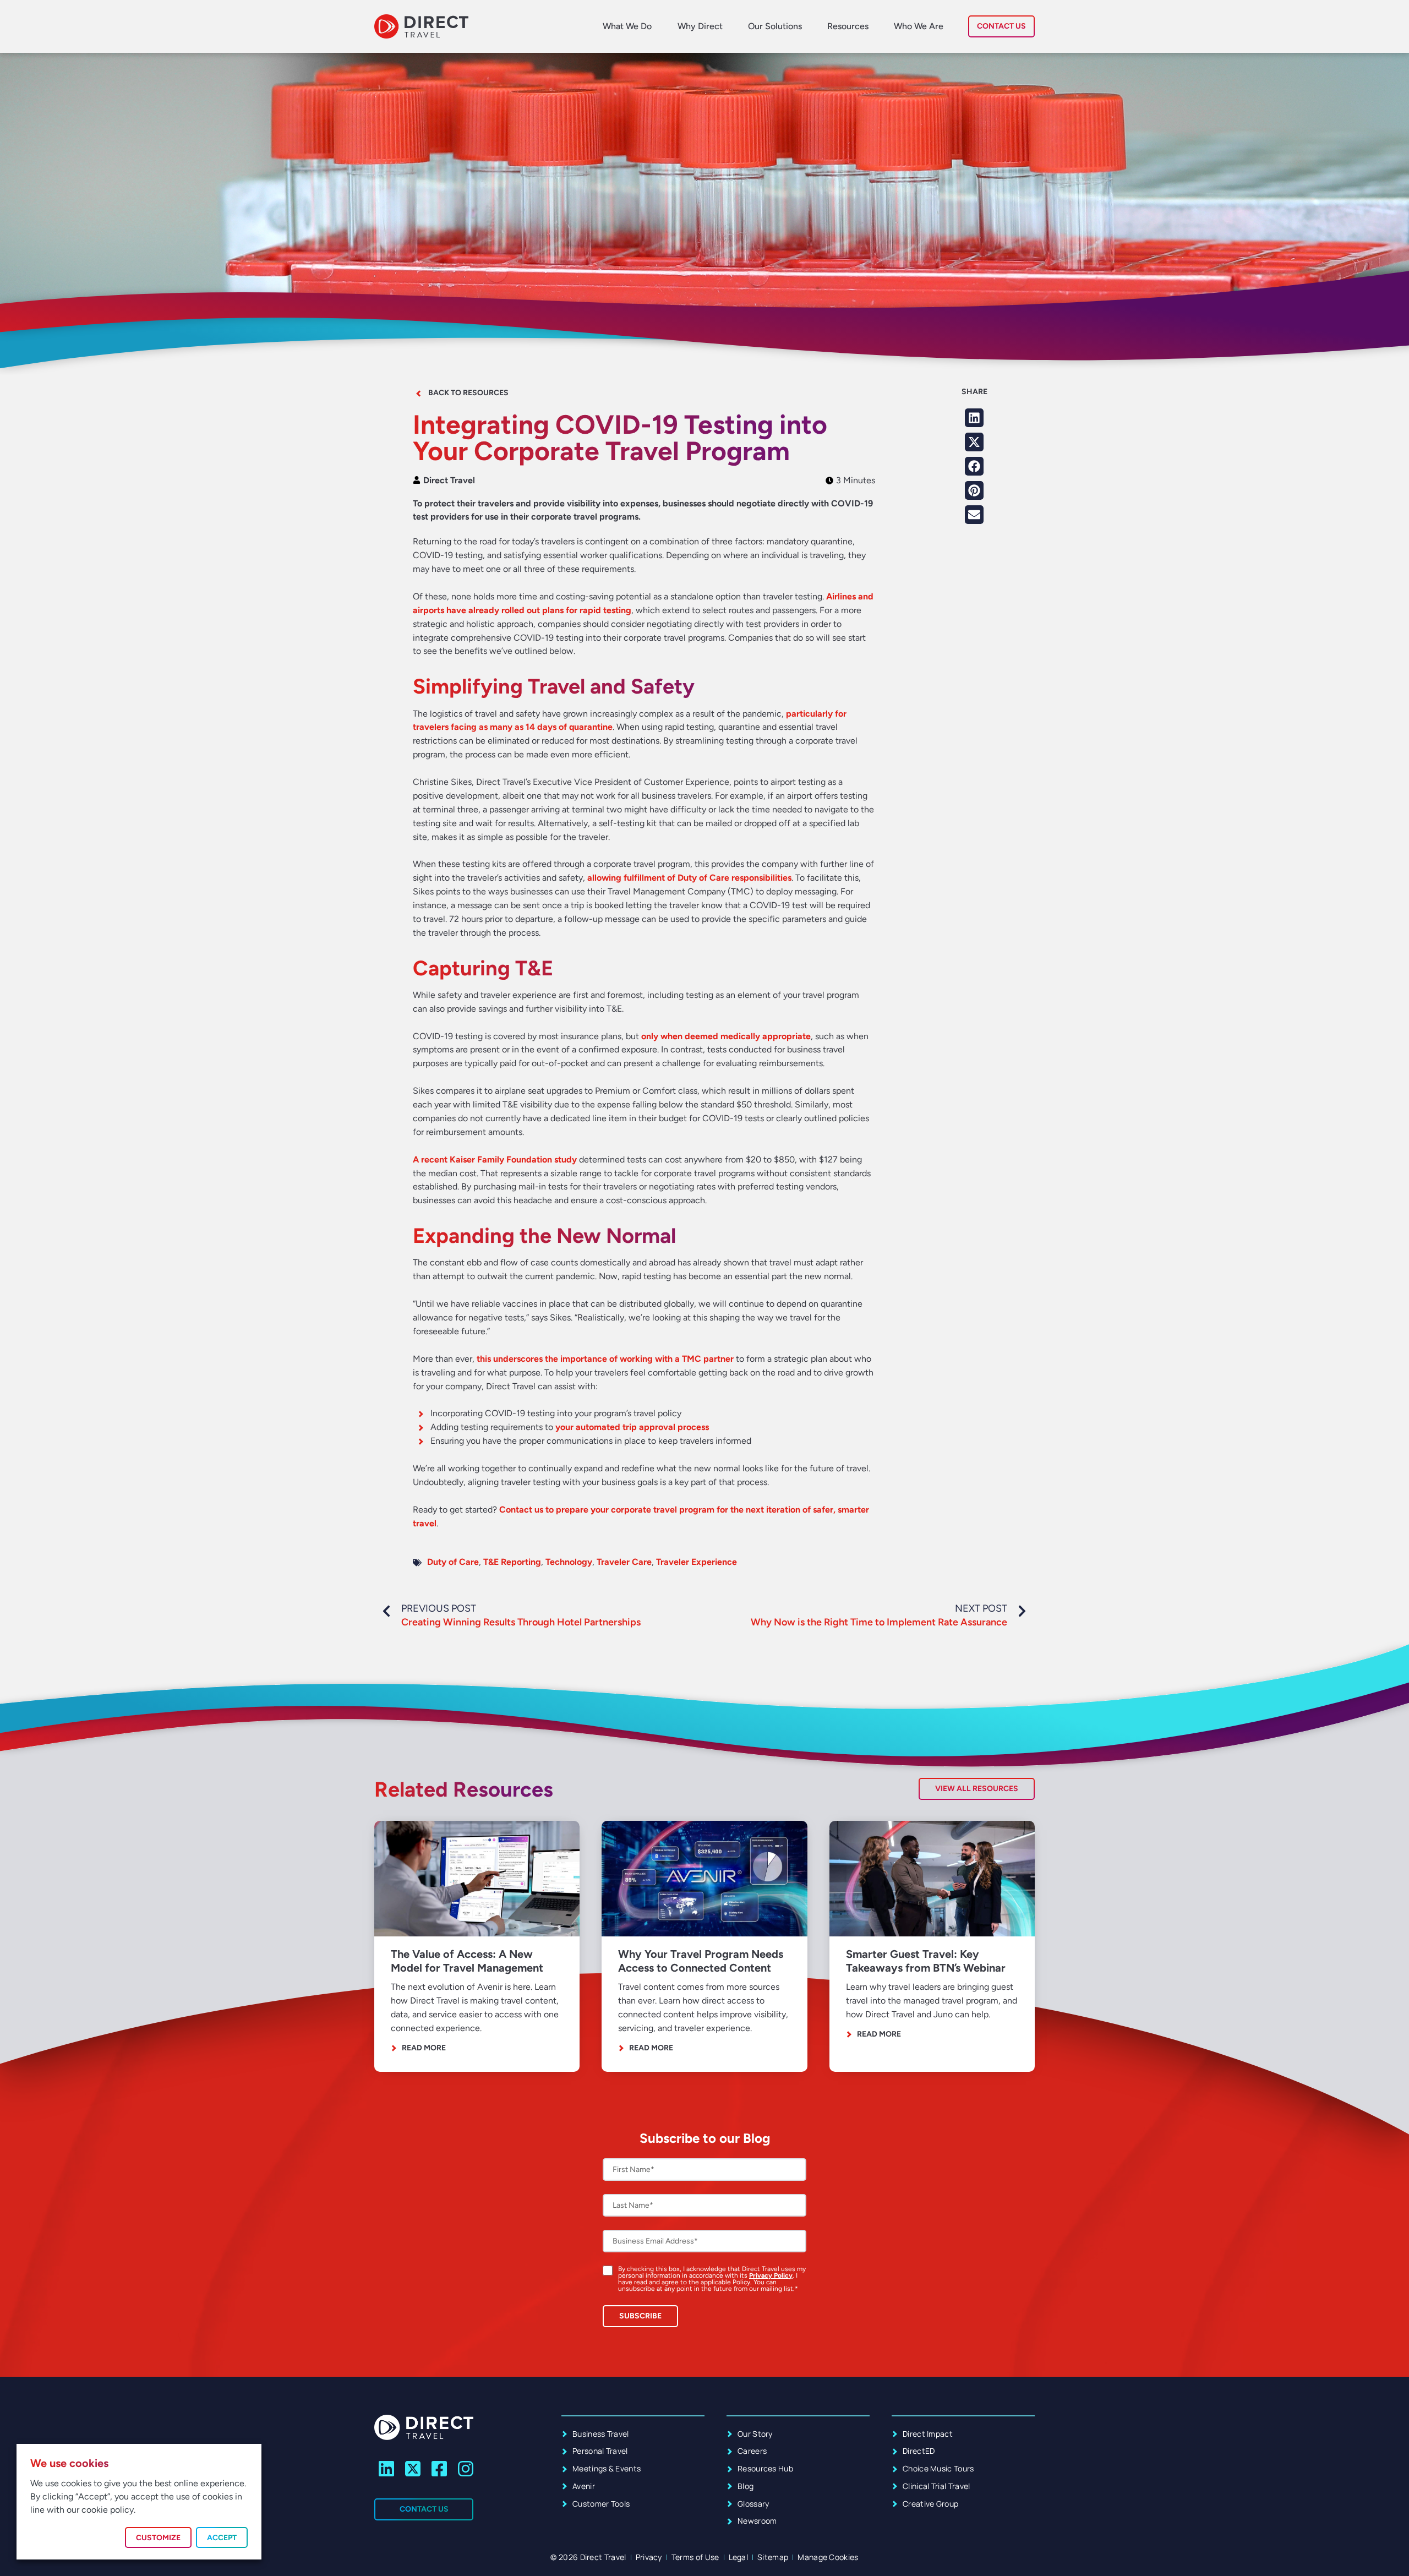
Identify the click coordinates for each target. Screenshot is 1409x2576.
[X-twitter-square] (413, 2469)
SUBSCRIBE (640, 2316)
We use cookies (69, 2463)
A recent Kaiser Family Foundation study (495, 1159)
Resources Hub (765, 2468)
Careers (752, 2451)
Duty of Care (453, 1562)
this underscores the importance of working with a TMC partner (605, 1359)
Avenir (584, 2486)
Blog (746, 2486)
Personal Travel (600, 2451)
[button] (974, 418)
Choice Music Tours (938, 2468)
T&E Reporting (512, 1562)
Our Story (755, 2434)
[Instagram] (465, 2469)
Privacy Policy (771, 2275)
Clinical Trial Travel (936, 2486)
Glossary (753, 2504)
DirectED (919, 2451)
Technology (569, 1562)
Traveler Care (624, 1562)
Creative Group (930, 2504)
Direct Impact (928, 2434)
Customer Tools (601, 2504)
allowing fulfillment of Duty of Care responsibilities (689, 878)
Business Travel (601, 2434)
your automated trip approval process (632, 1427)
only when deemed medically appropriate (726, 1036)
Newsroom (757, 2521)
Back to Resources (468, 393)
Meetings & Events (607, 2468)
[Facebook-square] (439, 2469)
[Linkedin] (387, 2469)
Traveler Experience (697, 1562)
